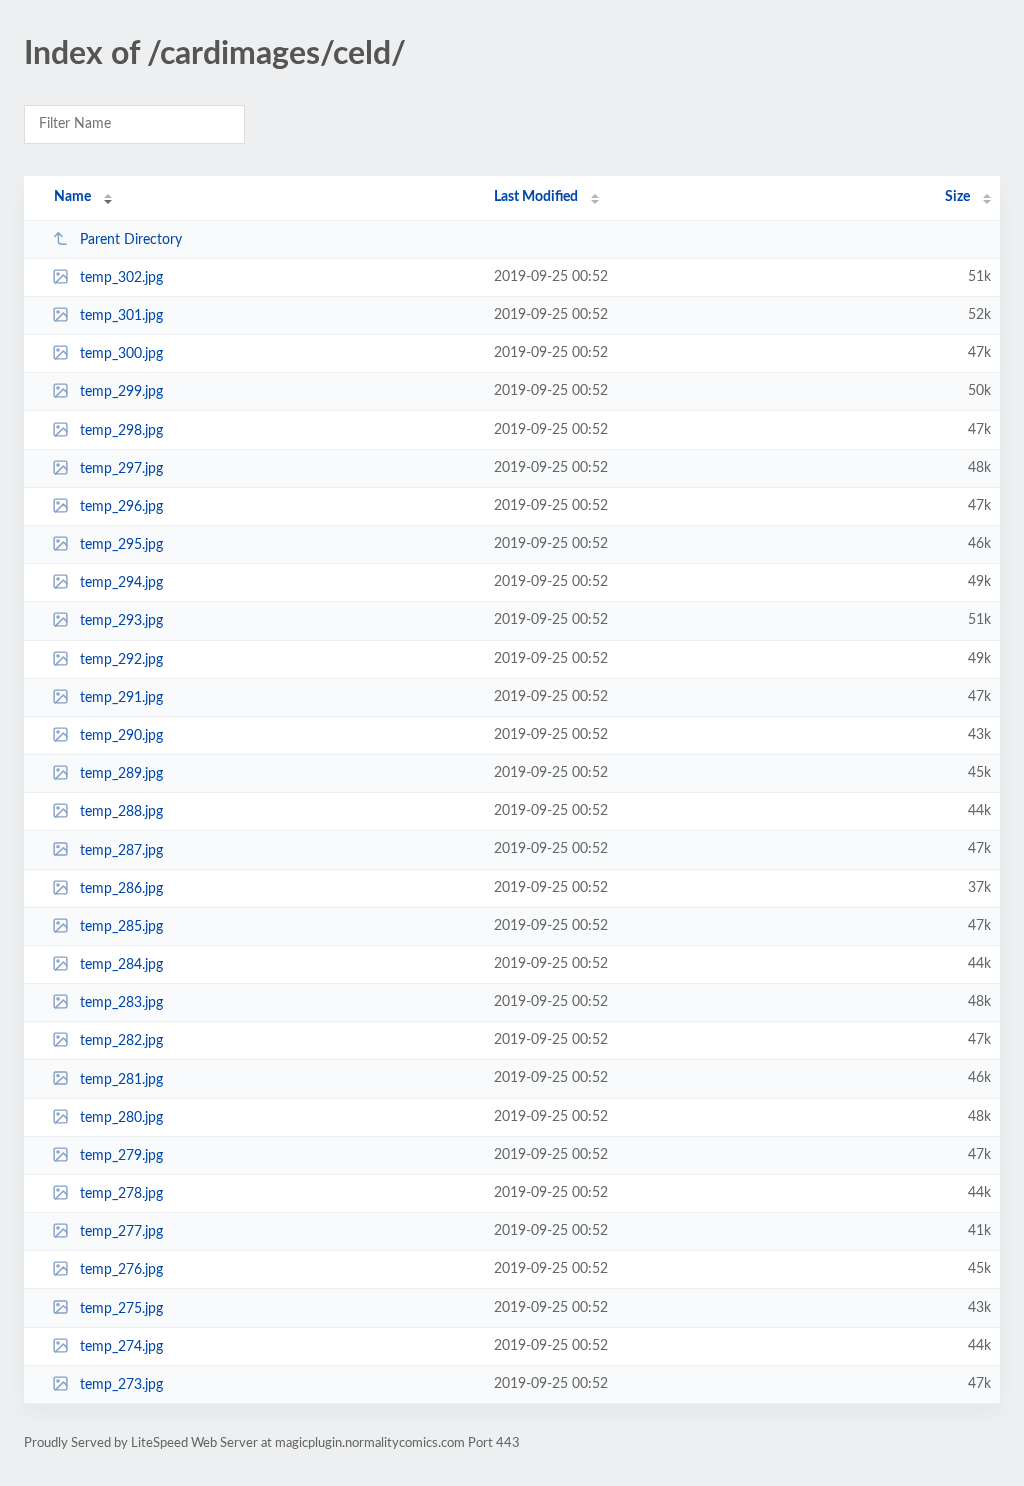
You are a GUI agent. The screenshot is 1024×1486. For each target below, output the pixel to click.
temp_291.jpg (121, 698)
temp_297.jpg (121, 469)
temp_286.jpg (121, 889)
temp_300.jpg (121, 354)
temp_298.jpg (121, 431)
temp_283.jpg (121, 1003)
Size (957, 197)
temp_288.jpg (121, 812)
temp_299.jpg (121, 392)
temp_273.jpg (121, 1385)
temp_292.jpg (121, 660)
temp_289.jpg (121, 774)
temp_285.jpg (121, 927)
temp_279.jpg (121, 1156)
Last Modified (536, 197)
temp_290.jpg (121, 736)
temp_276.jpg (121, 1270)
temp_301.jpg (121, 316)
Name (72, 197)
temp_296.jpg (121, 507)
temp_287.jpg (121, 850)
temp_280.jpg (121, 1118)
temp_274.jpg (121, 1347)
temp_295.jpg (121, 545)
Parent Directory (131, 240)
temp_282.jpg (121, 1041)
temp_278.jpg (121, 1194)
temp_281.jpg (121, 1079)
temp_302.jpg (121, 278)
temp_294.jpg (121, 583)
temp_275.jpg (121, 1308)
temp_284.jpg (121, 965)
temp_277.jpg (121, 1232)
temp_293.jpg (121, 621)
